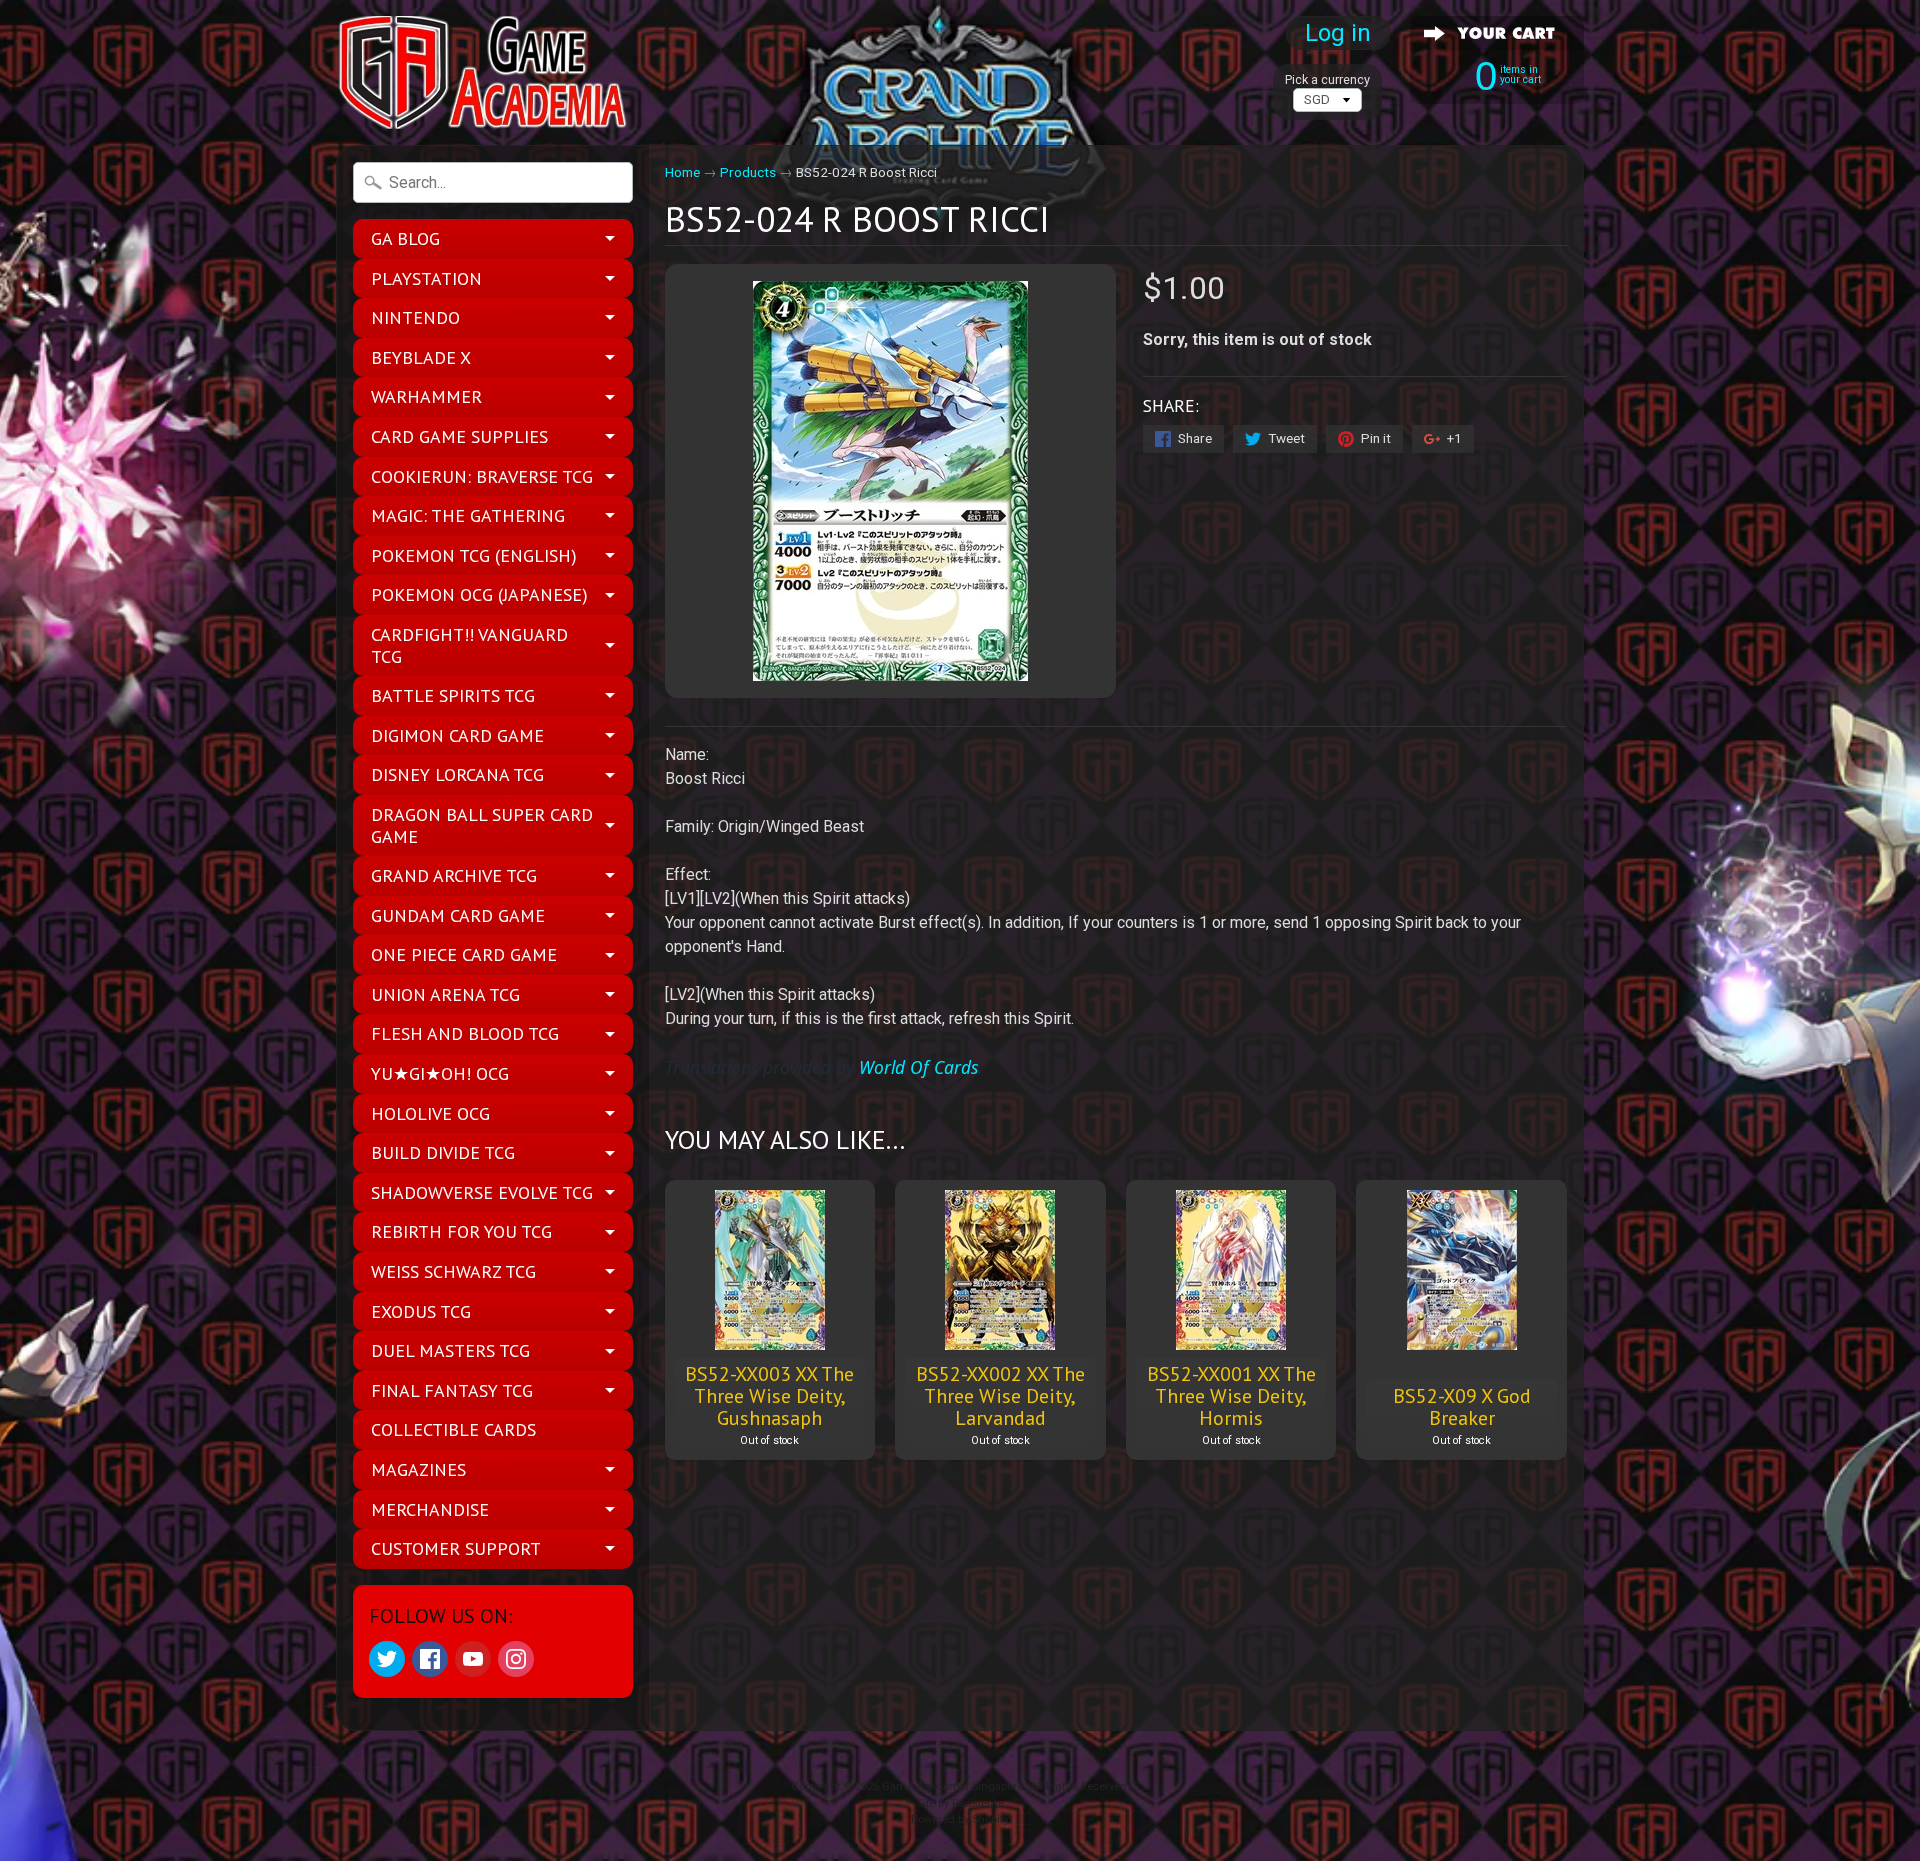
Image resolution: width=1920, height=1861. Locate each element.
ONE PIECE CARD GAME (464, 954)
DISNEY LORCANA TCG (457, 774)
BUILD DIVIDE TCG (443, 1152)
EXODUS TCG (421, 1311)
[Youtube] (473, 1659)
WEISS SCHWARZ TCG (453, 1271)
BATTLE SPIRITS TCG (453, 695)
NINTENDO (415, 317)
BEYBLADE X (421, 357)
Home (682, 172)
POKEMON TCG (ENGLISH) (474, 555)
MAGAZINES (418, 1469)
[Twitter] (387, 1659)
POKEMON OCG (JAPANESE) (479, 594)
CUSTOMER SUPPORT (456, 1548)
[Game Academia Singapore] (486, 72)
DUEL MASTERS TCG (450, 1350)
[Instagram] (516, 1659)
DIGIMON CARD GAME (457, 735)
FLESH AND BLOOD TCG (465, 1033)
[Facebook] (430, 1659)
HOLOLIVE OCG (430, 1113)
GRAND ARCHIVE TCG (454, 875)
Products (748, 172)
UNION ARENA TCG (445, 994)
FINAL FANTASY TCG (452, 1390)
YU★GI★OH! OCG (440, 1073)
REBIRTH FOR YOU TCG (461, 1231)
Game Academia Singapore (952, 1786)
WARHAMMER (426, 396)
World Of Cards (918, 1067)
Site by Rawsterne (960, 1803)
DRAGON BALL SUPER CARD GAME (482, 825)
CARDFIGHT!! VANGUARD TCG (469, 645)
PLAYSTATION (426, 278)
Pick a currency (1327, 79)
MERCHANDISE (430, 1509)
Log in (1338, 33)
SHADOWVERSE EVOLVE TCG (482, 1192)
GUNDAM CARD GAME (458, 915)
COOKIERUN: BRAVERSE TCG (482, 476)
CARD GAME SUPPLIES (459, 436)
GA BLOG (405, 238)
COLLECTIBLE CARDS (453, 1429)
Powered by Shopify (960, 1819)
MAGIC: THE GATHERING (468, 515)
